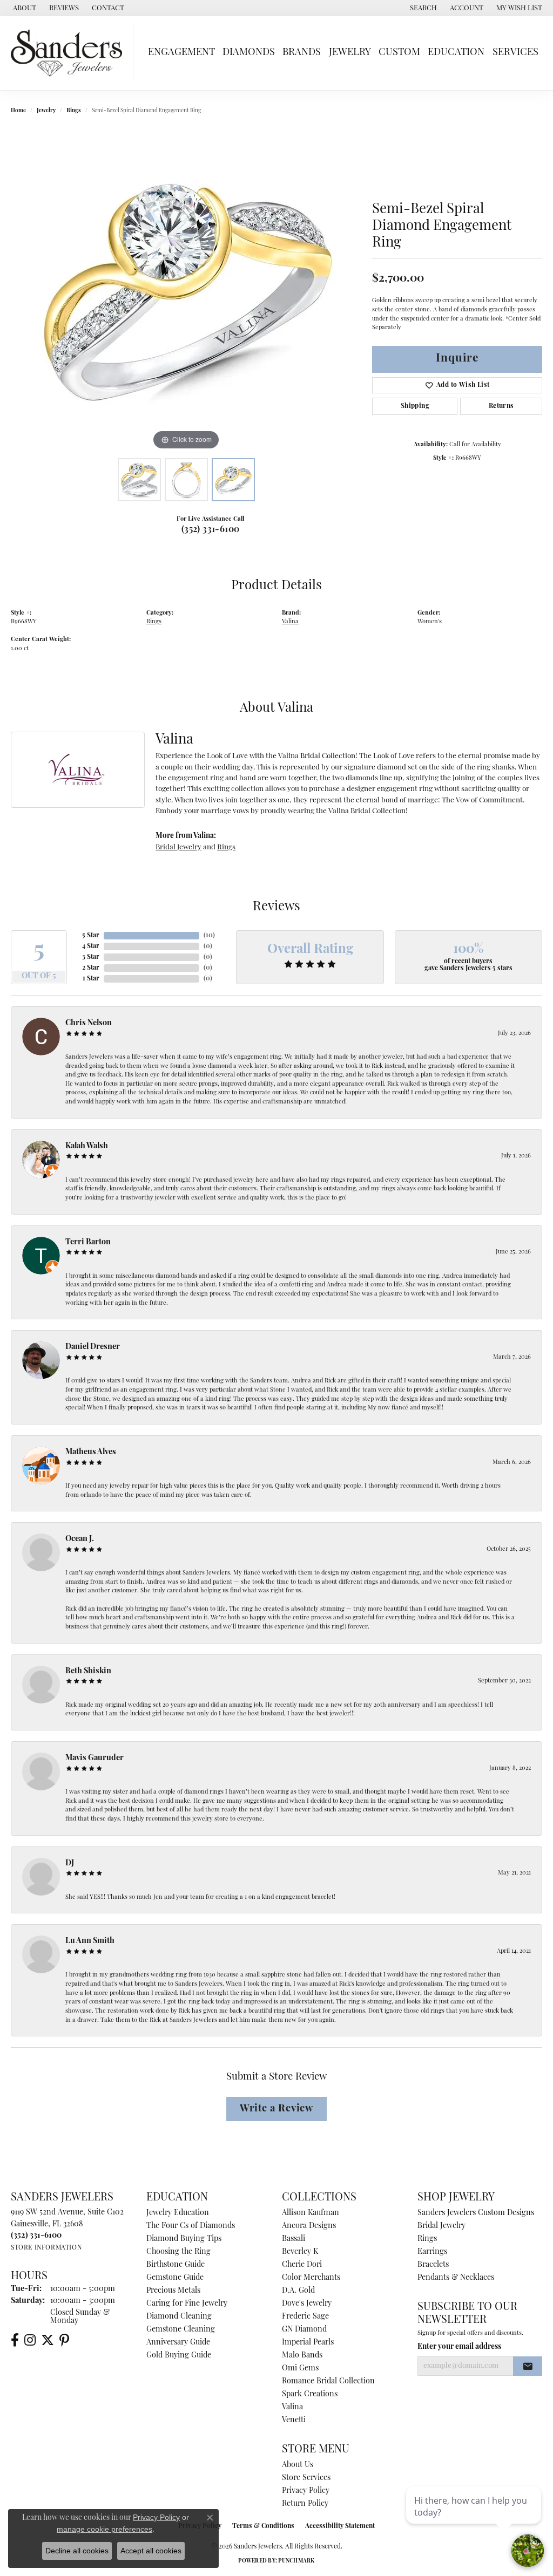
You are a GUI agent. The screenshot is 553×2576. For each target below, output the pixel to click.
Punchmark (296, 2561)
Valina (290, 622)
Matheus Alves (91, 1452)
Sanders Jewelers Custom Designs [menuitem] (476, 2213)
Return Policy (305, 2504)
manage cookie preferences (104, 2529)
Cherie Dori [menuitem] (302, 2265)
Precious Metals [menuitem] (173, 2291)
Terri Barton (88, 1242)
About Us (298, 2465)
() (209, 936)
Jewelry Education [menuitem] (178, 2213)
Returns (501, 406)
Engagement (181, 53)
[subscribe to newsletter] (528, 2366)
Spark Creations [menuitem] (310, 2394)
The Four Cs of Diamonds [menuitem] (191, 2226)
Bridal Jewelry (178, 847)
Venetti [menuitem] (294, 2420)
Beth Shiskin (88, 1671)
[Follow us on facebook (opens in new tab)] (15, 2340)
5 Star (91, 936)
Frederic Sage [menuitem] (305, 2317)
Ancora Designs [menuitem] (309, 2226)
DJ (70, 1863)
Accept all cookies (151, 2551)
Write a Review (276, 2109)
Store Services (306, 2478)
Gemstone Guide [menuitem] (175, 2278)
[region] (186, 291)
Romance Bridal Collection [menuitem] (328, 2381)
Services (515, 53)
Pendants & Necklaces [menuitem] (456, 2278)
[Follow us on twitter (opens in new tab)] (48, 2340)
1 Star (91, 979)
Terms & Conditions (263, 2526)
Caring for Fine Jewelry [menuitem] (187, 2304)
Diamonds (249, 53)
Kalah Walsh (87, 1146)
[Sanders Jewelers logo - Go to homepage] (69, 53)
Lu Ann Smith (90, 1941)
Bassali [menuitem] (294, 2239)
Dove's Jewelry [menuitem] (307, 2304)
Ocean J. (80, 1539)
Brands (302, 53)
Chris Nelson (89, 1023)
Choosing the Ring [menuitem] (178, 2252)
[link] (23, 8)
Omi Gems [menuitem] (300, 2369)
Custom (399, 53)
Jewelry (350, 53)
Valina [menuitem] (292, 2407)
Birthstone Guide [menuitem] (176, 2265)
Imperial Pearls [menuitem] (308, 2343)
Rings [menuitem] (427, 2239)
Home (18, 111)
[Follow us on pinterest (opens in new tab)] (64, 2340)
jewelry (46, 111)
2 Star (91, 968)
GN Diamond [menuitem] (304, 2330)
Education (456, 53)
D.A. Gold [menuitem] (298, 2291)
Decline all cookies (77, 2551)
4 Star (91, 946)
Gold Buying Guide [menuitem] (179, 2356)
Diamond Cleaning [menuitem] (179, 2317)
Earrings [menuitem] (432, 2252)
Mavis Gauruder (95, 1758)
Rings (74, 111)
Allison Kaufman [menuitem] (311, 2213)
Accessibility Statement (340, 2526)
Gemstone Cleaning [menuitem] (181, 2330)
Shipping (415, 406)
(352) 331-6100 (211, 530)
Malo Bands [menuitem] (302, 2356)
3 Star (91, 957)
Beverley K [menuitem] (300, 2252)
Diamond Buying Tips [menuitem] (184, 2239)
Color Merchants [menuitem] (311, 2278)
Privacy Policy (306, 2491)
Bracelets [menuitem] (433, 2265)
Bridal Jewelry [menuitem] (441, 2226)
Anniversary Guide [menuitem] (178, 2343)
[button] (422, 8)
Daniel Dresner (93, 1347)
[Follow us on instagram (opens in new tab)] (30, 2340)
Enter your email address (459, 2347)
